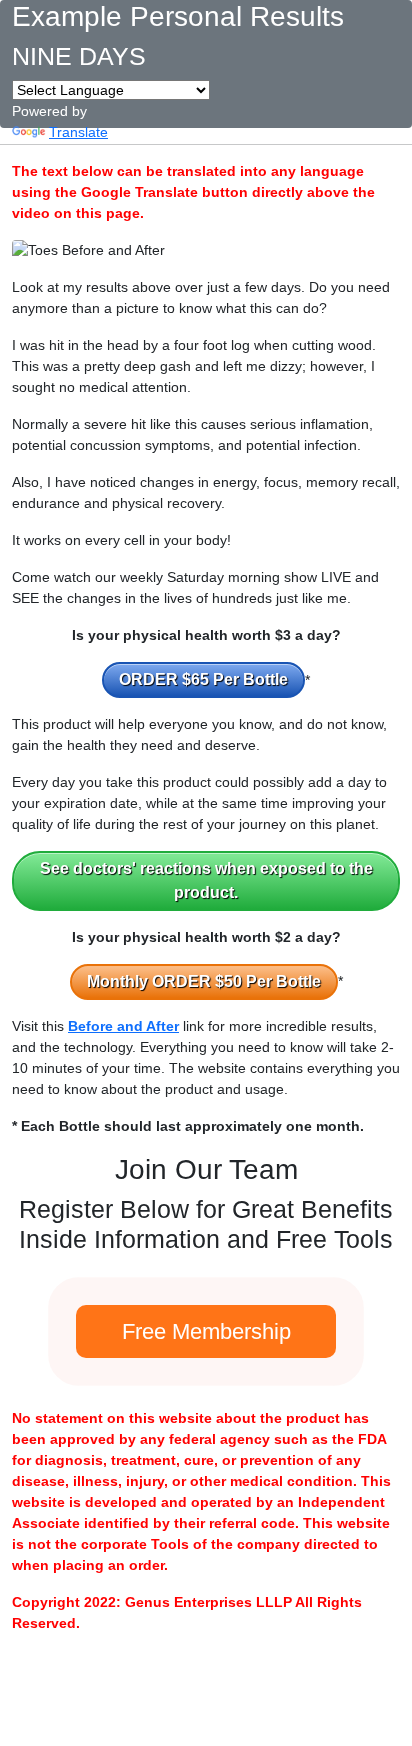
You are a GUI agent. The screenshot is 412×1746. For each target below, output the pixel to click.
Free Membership (206, 1331)
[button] (203, 680)
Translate (78, 132)
